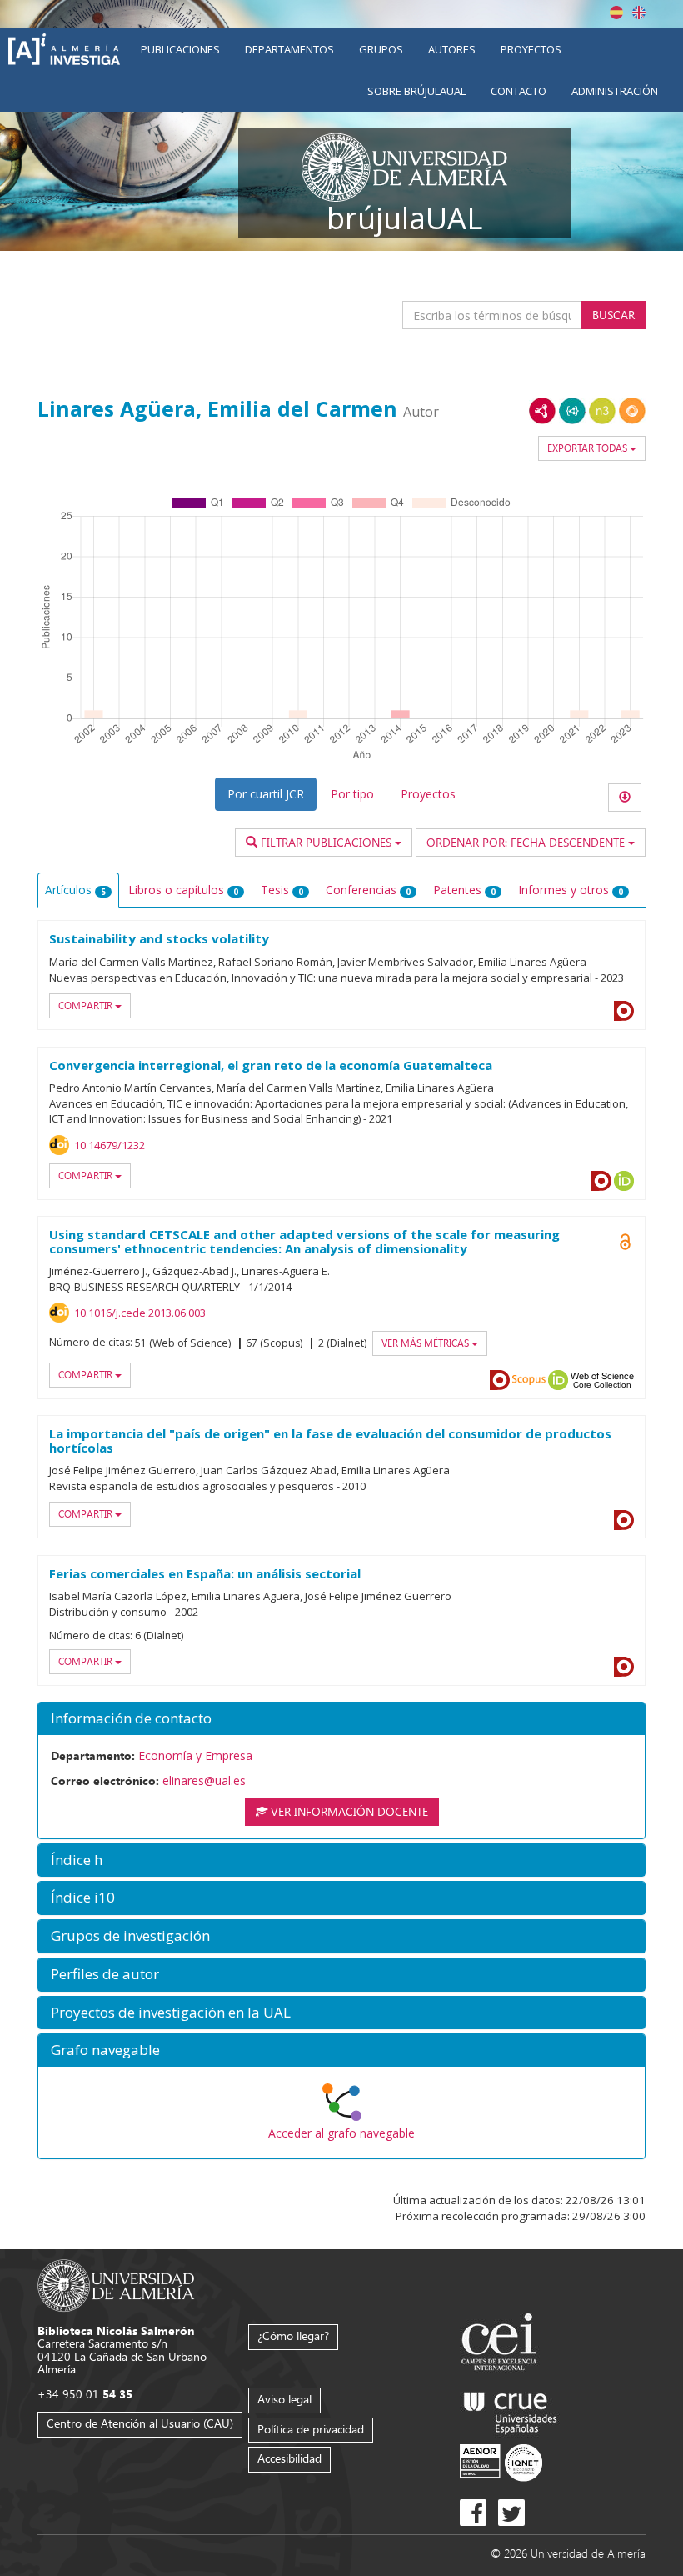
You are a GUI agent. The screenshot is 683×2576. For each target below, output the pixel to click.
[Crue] (511, 2410)
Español (616, 13)
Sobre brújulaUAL (416, 91)
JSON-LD (572, 411)
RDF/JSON (632, 411)
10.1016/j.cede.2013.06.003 (140, 1313)
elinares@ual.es (204, 1781)
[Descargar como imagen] (625, 798)
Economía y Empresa (195, 1756)
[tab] (341, 1719)
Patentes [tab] (464, 890)
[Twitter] (511, 2513)
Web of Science (602, 1380)
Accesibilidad (289, 2458)
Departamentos (289, 49)
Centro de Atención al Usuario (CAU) (140, 2423)
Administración (615, 91)
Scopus (529, 1380)
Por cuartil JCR (266, 794)
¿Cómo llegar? (293, 2336)
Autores (452, 49)
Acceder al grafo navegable (341, 2133)
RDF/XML (542, 411)
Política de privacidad (311, 2429)
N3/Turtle (602, 411)
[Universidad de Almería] (116, 2284)
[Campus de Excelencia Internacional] (502, 2344)
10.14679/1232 (110, 1145)
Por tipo (352, 794)
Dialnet (624, 1011)
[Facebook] (473, 2513)
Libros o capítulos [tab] (183, 890)
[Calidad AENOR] (501, 2462)
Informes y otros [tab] (571, 890)
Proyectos (531, 49)
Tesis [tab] (282, 890)
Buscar (613, 315)
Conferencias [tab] (368, 890)
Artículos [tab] (75, 890)
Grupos (381, 49)
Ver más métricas (426, 1343)
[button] (341, 1719)
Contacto (518, 91)
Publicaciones (180, 49)
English (639, 13)
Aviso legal (284, 2399)
